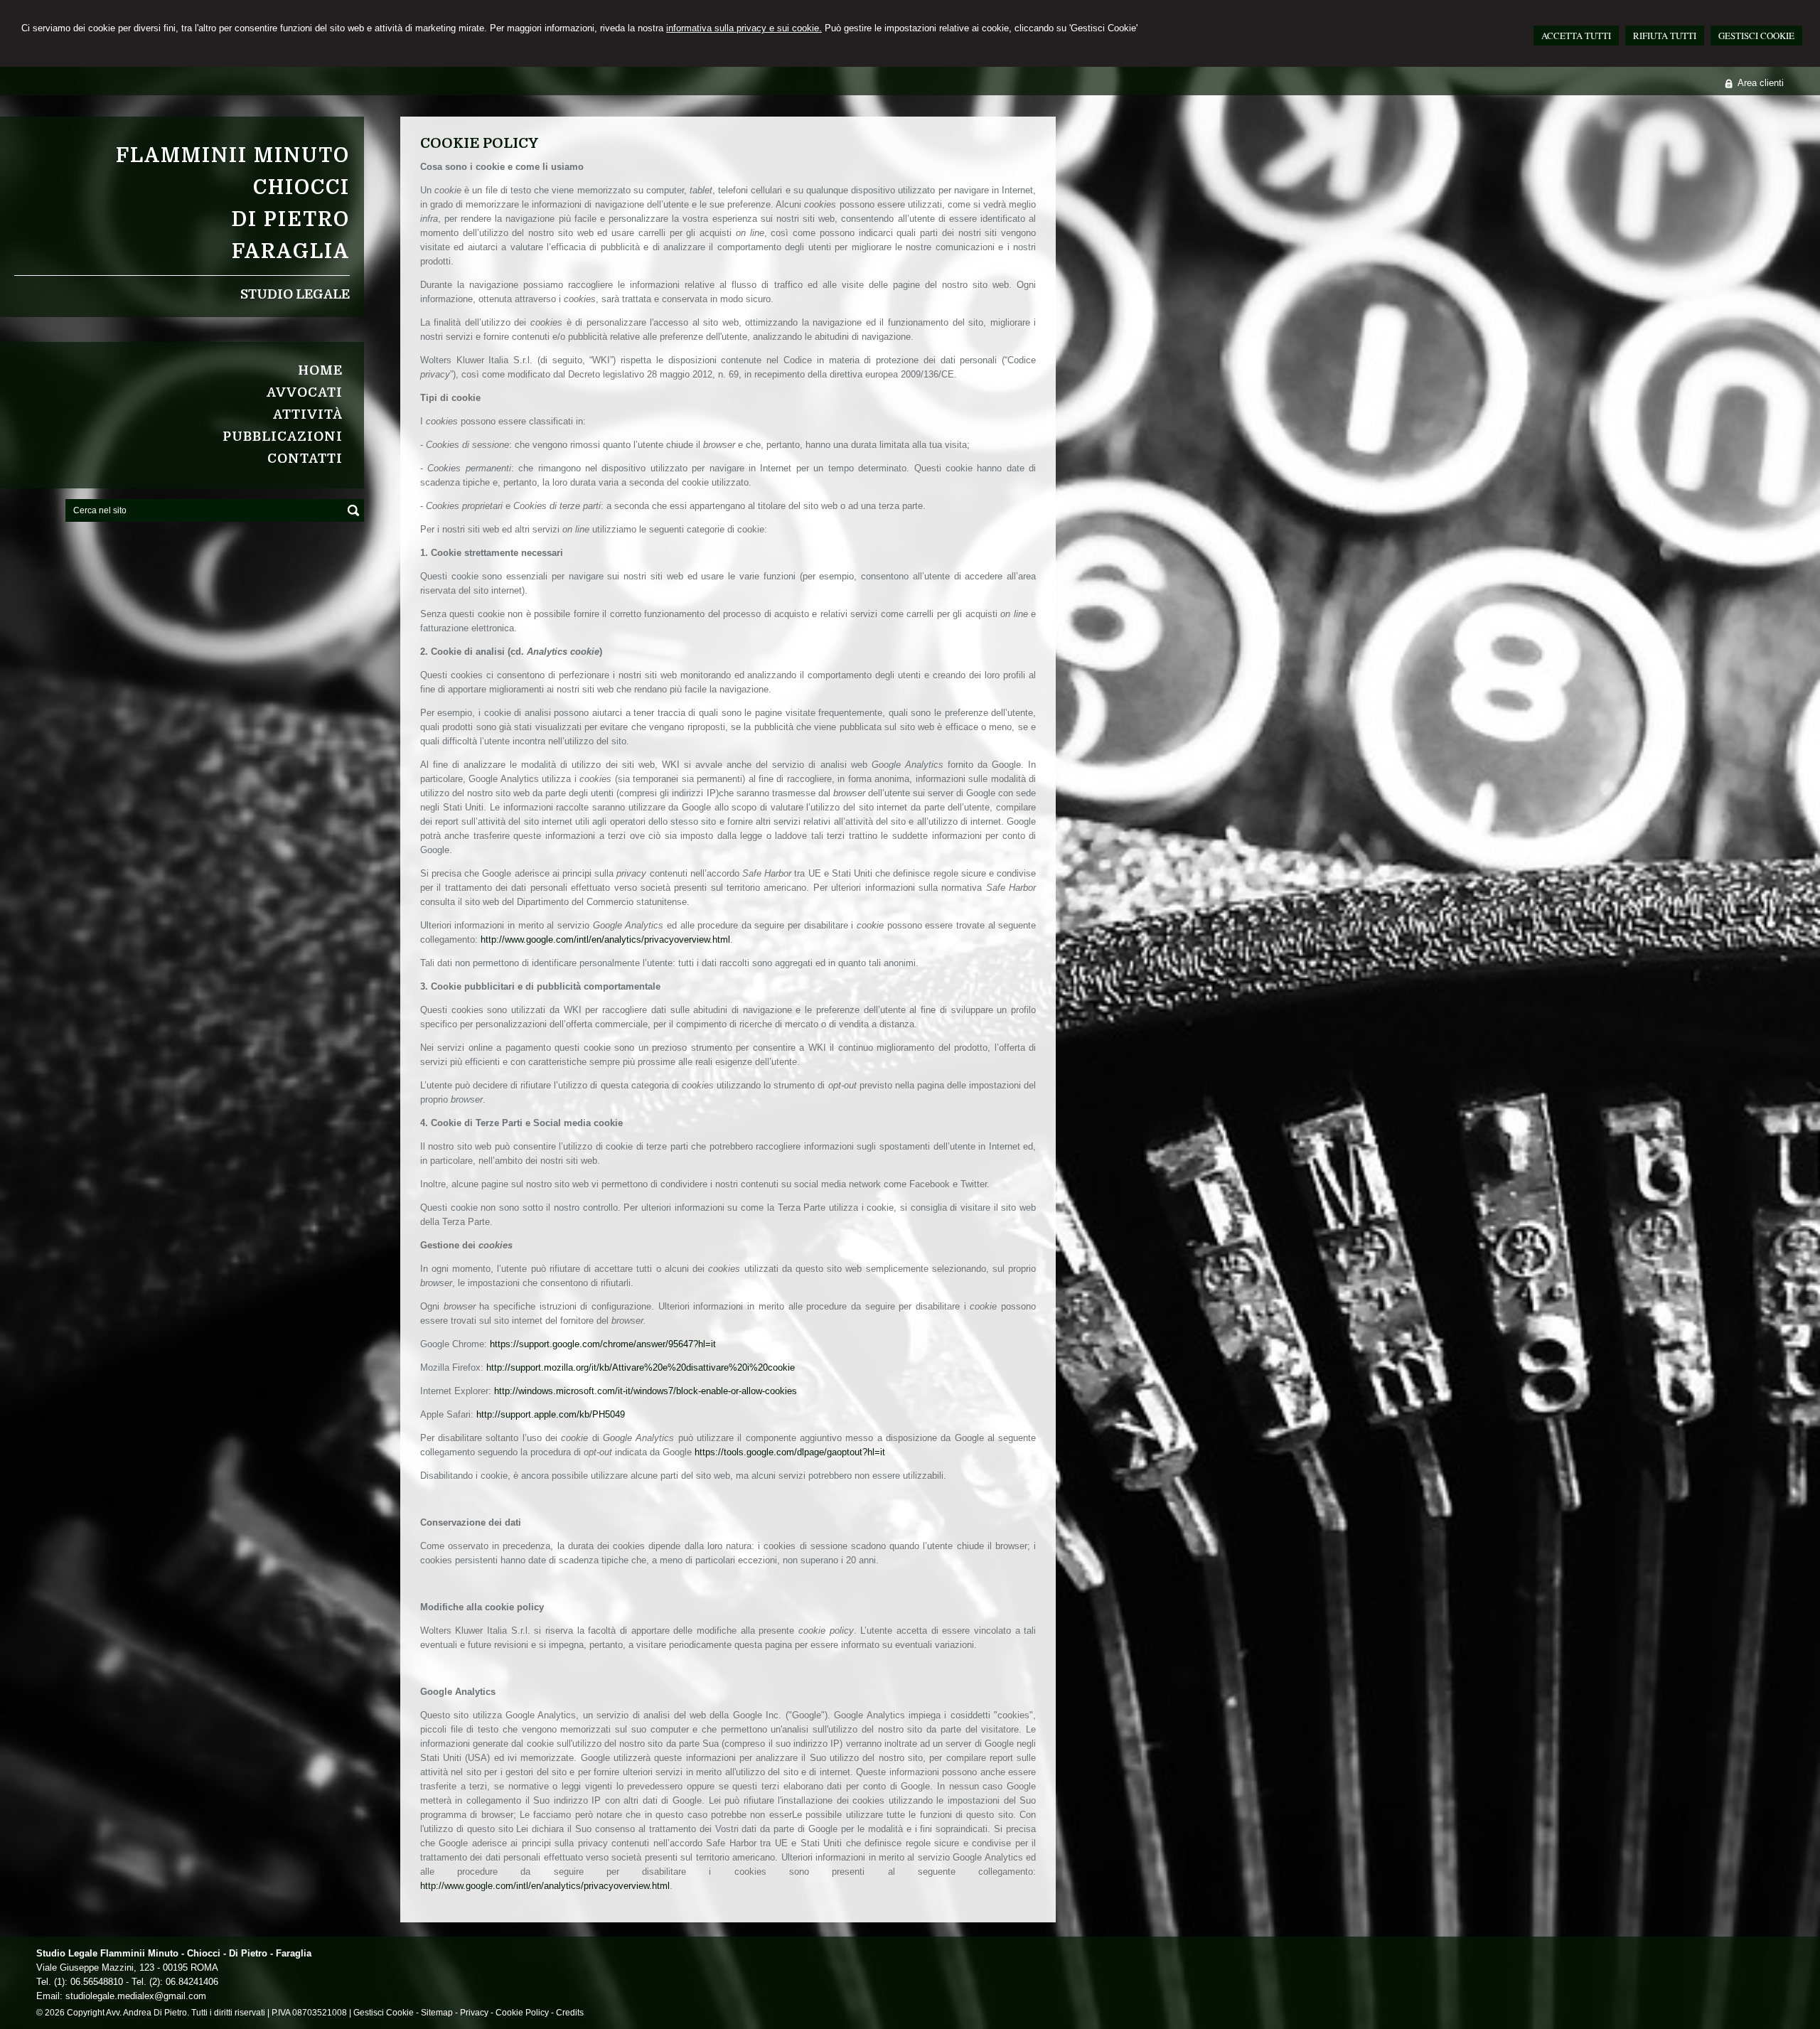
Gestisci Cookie (384, 2013)
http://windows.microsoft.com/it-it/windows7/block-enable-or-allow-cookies (646, 1391)
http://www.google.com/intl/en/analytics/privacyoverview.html (605, 939)
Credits (570, 2013)
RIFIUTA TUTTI (1665, 36)
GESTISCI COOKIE (1756, 36)
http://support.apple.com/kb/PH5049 (551, 1414)
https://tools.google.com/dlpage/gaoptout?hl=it (790, 1452)
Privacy (474, 2013)
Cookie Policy (522, 2013)
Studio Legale (295, 294)
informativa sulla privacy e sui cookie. (744, 28)
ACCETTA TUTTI (1576, 36)
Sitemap (437, 2013)
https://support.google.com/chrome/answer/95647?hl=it (603, 1344)
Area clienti (1761, 83)
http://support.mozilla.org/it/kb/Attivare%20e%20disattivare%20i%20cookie (641, 1367)
